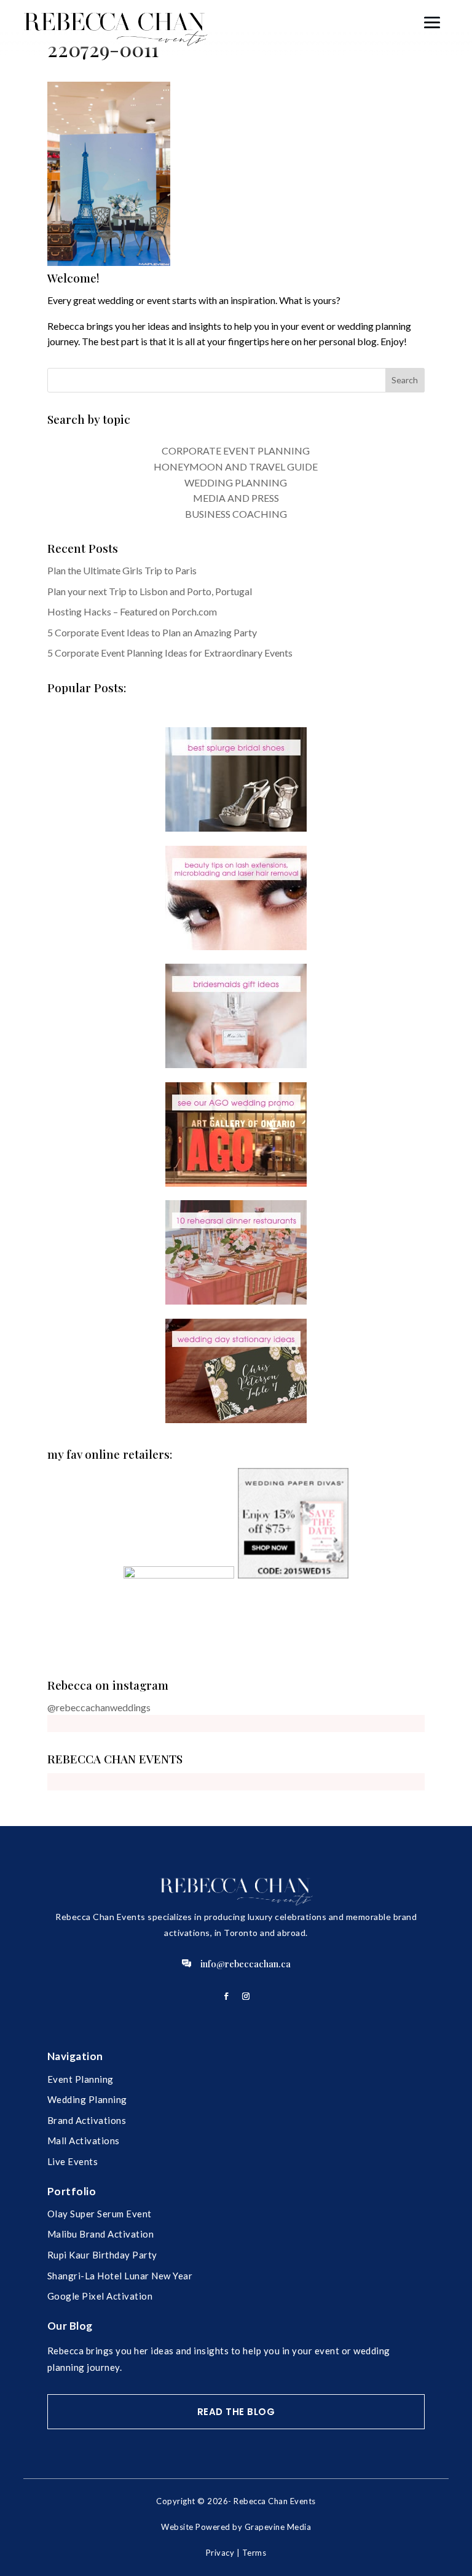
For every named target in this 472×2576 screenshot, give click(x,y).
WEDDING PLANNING (236, 482)
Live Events (73, 2161)
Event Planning (81, 2079)
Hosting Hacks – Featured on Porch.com (132, 611)
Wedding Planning (87, 2099)
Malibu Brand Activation (101, 2234)
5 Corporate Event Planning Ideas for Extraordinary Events (170, 653)
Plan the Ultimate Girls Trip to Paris (122, 570)
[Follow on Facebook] (226, 1996)
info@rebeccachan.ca (246, 1964)
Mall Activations (84, 2141)
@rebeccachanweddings (99, 1707)
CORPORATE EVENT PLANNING (236, 451)
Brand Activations (87, 2120)
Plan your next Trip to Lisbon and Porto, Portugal (150, 591)
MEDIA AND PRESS (236, 498)
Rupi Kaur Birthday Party (102, 2255)
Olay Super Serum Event (100, 2214)
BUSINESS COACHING (236, 514)
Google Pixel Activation (100, 2296)
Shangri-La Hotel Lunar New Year (120, 2276)
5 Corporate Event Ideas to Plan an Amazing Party (152, 632)
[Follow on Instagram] (246, 1996)
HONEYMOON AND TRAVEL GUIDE (236, 466)
